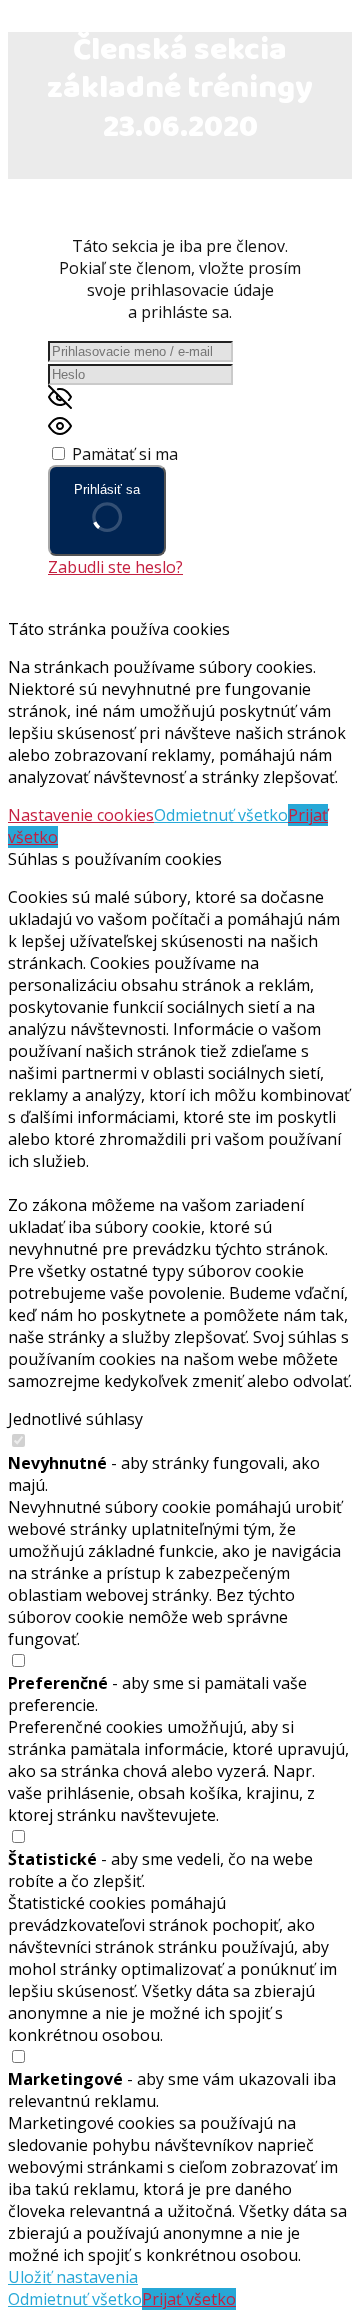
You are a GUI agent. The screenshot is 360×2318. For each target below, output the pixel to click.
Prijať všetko (189, 2299)
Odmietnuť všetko (221, 815)
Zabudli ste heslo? (115, 567)
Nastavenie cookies (81, 815)
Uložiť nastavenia (73, 2277)
